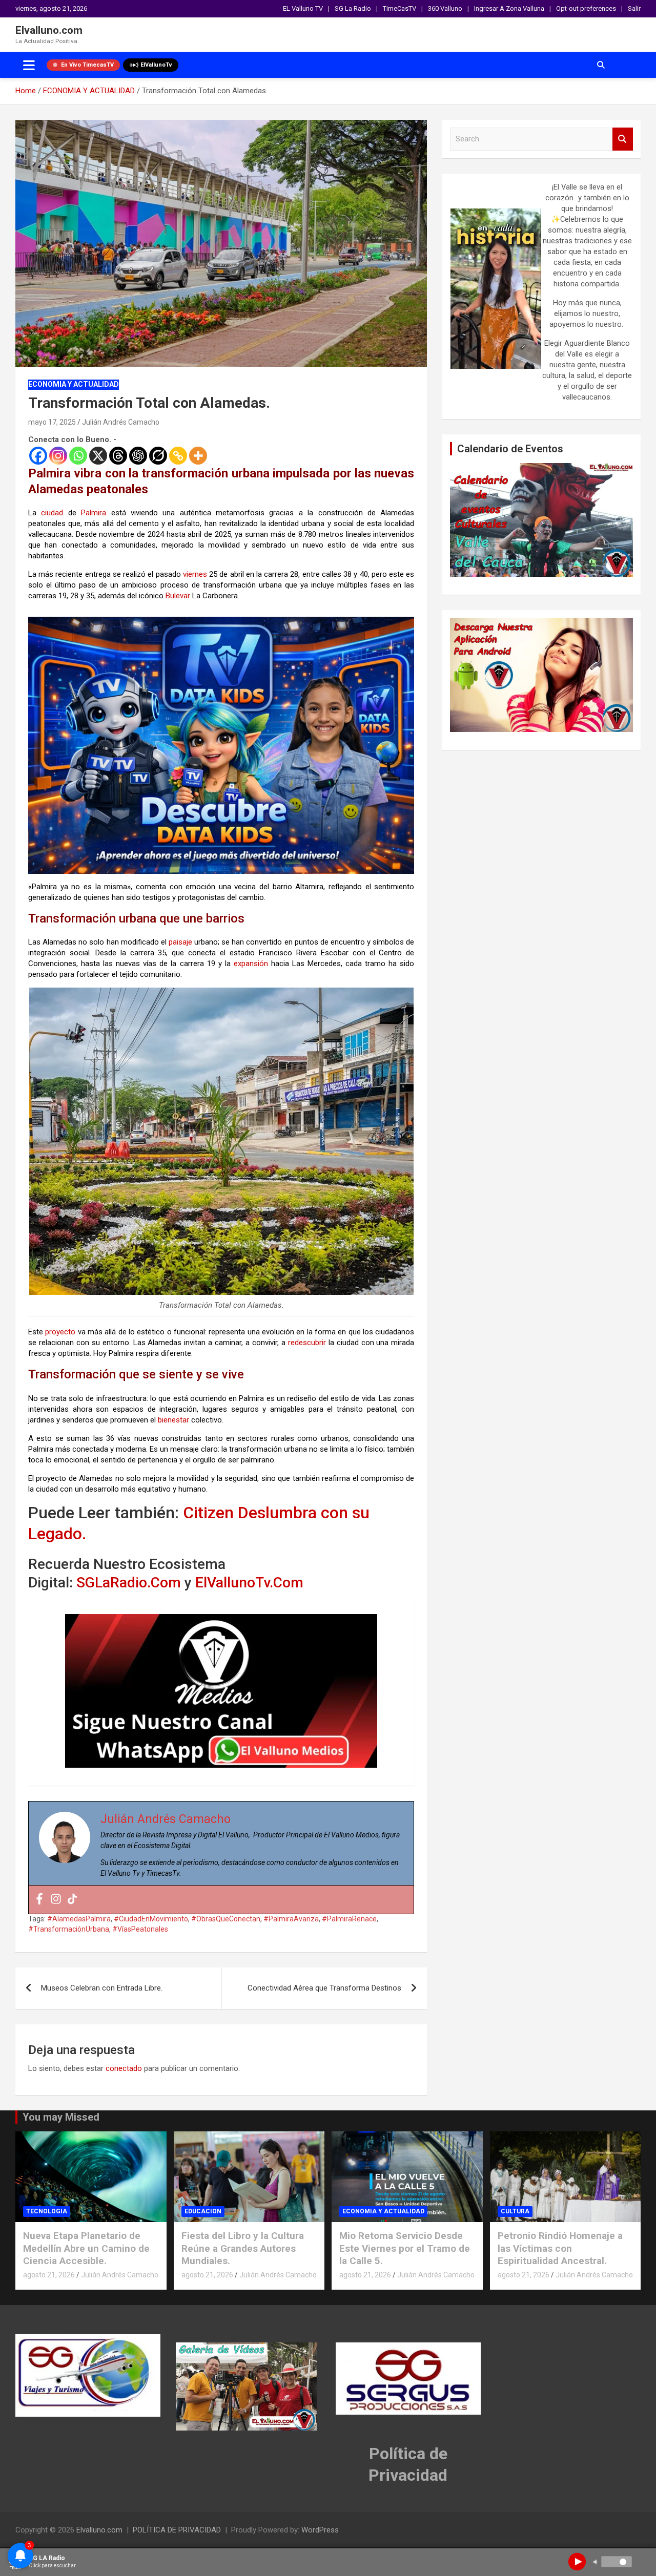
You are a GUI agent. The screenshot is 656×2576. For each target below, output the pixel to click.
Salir (634, 8)
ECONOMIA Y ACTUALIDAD (74, 384)
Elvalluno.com (49, 30)
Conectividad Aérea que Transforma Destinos (324, 1988)
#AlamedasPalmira (79, 1919)
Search (623, 139)
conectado (124, 2068)
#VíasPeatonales (140, 1929)
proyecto (60, 1332)
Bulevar (178, 596)
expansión (251, 964)
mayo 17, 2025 (52, 422)
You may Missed (61, 2117)
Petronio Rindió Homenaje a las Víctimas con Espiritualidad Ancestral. (560, 2248)
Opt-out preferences (586, 8)
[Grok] (158, 456)
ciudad (52, 513)
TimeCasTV (399, 8)
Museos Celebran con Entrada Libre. (102, 1988)
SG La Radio (353, 8)
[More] (198, 456)
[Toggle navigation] (29, 65)
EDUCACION (203, 2211)
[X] (98, 456)
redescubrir (307, 1343)
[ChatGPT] (138, 456)
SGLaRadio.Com (129, 1583)
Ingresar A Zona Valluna (509, 8)
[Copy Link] (178, 456)
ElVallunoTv (156, 65)
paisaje (180, 942)
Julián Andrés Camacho (121, 422)
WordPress (320, 2530)
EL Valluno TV (303, 8)
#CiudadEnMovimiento (151, 1919)
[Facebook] (38, 456)
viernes (195, 574)
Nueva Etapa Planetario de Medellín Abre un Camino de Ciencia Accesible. (86, 2248)
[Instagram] (58, 456)
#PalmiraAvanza (291, 1919)
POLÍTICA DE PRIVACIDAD (177, 2530)
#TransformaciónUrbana (69, 1929)
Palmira (94, 513)
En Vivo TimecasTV (87, 65)
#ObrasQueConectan (226, 1919)
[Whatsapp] (78, 456)
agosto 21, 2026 (49, 2275)
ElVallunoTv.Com (249, 1583)
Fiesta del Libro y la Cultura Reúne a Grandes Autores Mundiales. (243, 2248)
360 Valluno (445, 8)
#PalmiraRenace (349, 1919)
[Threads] (118, 456)
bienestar (173, 1420)
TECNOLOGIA (47, 2211)
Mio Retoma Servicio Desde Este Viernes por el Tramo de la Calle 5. (405, 2248)
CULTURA (515, 2211)
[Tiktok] (72, 1900)
